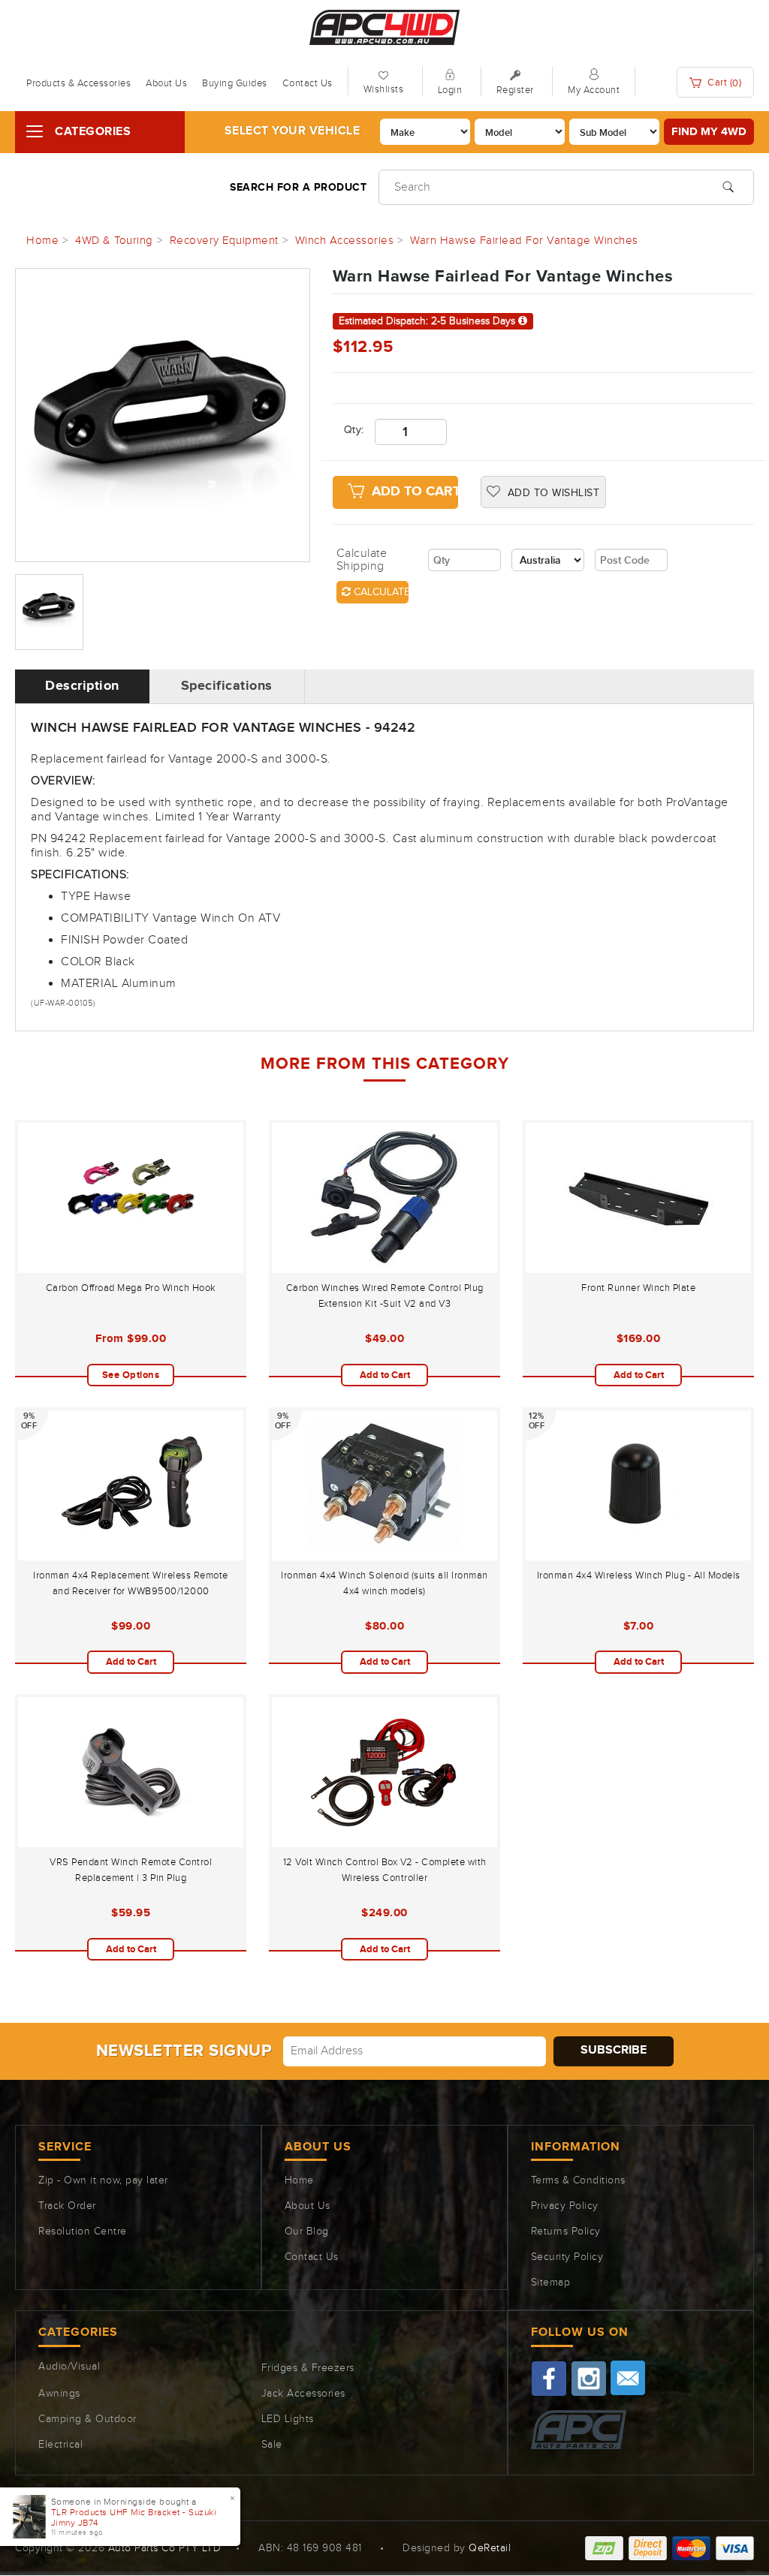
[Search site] (728, 185)
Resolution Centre (83, 2231)
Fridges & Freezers (308, 2368)
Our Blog (307, 2231)
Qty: (348, 430)
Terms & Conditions (578, 2180)
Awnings (59, 2394)
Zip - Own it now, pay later (103, 2180)
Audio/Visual (69, 2367)
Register (515, 90)
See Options (131, 1375)
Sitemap (551, 2283)
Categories (93, 132)
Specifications (227, 686)
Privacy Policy (565, 2206)
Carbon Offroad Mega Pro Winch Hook (131, 1288)
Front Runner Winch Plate (638, 1288)
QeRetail (490, 2548)
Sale (272, 2445)
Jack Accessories (303, 2394)
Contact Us (308, 83)
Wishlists (384, 89)
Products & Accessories (78, 83)
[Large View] (49, 612)
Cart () (724, 83)
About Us (166, 83)
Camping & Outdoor (87, 2419)
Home (299, 2180)
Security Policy (567, 2257)
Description (82, 686)
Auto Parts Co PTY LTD (165, 2548)
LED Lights (288, 2419)
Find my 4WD (709, 132)
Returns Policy (566, 2231)
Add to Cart (415, 492)
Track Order (67, 2206)
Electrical (60, 2445)
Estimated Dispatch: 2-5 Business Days (428, 321)
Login (450, 90)
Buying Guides (235, 83)
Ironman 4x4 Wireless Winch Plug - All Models (639, 1575)
